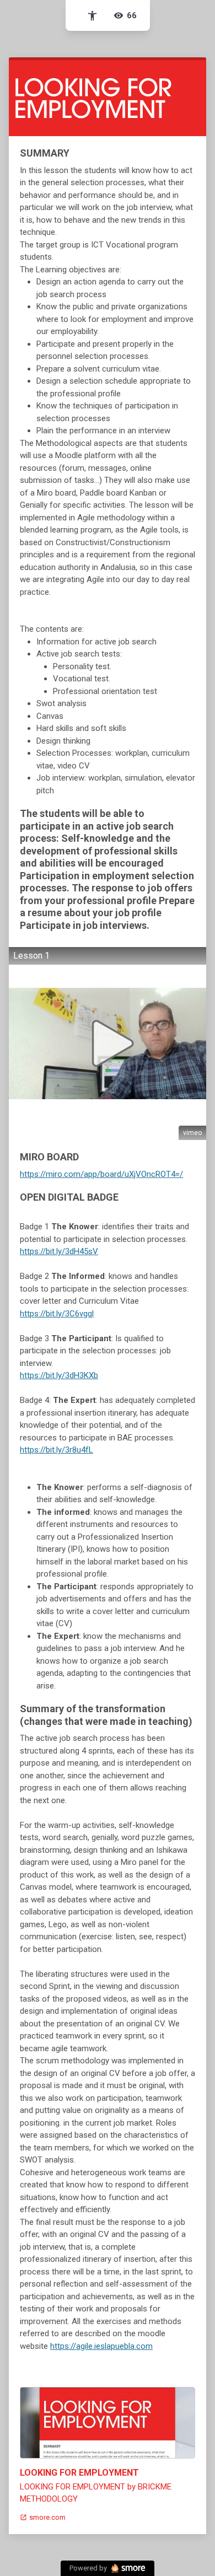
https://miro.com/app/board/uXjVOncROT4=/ (101, 1174)
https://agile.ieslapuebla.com (101, 2346)
